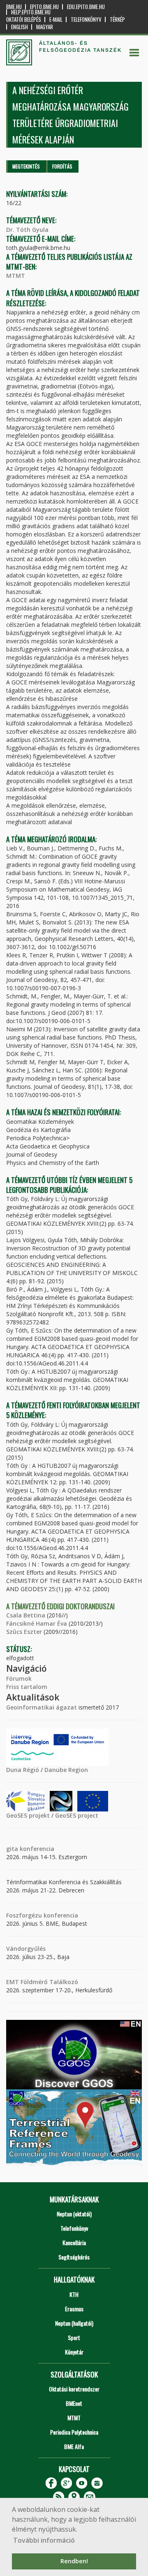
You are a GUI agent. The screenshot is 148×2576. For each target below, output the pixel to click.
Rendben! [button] (74, 2561)
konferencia (36, 1849)
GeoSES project (77, 1815)
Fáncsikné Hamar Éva (37, 1623)
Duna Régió (23, 1770)
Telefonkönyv (86, 20)
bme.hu (14, 7)
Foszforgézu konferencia (42, 1915)
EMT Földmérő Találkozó (42, 1982)
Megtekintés (26, 166)
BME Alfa (74, 2446)
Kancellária (74, 2242)
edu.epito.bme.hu (86, 7)
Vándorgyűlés (26, 1949)
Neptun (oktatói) (74, 2214)
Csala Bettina (26, 1615)
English (20, 27)
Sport (74, 2337)
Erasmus (74, 2309)
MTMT (16, 276)
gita (12, 1849)
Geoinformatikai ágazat (42, 1707)
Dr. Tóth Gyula (27, 230)
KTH (74, 2294)
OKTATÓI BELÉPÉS (24, 20)
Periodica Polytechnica (74, 2432)
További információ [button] (44, 2540)
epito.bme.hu (44, 7)
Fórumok (19, 1678)
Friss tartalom (27, 1687)
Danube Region (66, 1770)
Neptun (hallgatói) (74, 2323)
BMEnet (74, 2403)
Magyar (45, 27)
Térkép (117, 20)
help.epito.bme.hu (31, 12)
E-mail (56, 20)
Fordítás (62, 166)
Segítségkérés (74, 2257)
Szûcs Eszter (24, 1632)
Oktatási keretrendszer (74, 2389)
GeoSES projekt (28, 1815)
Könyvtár (74, 2352)
